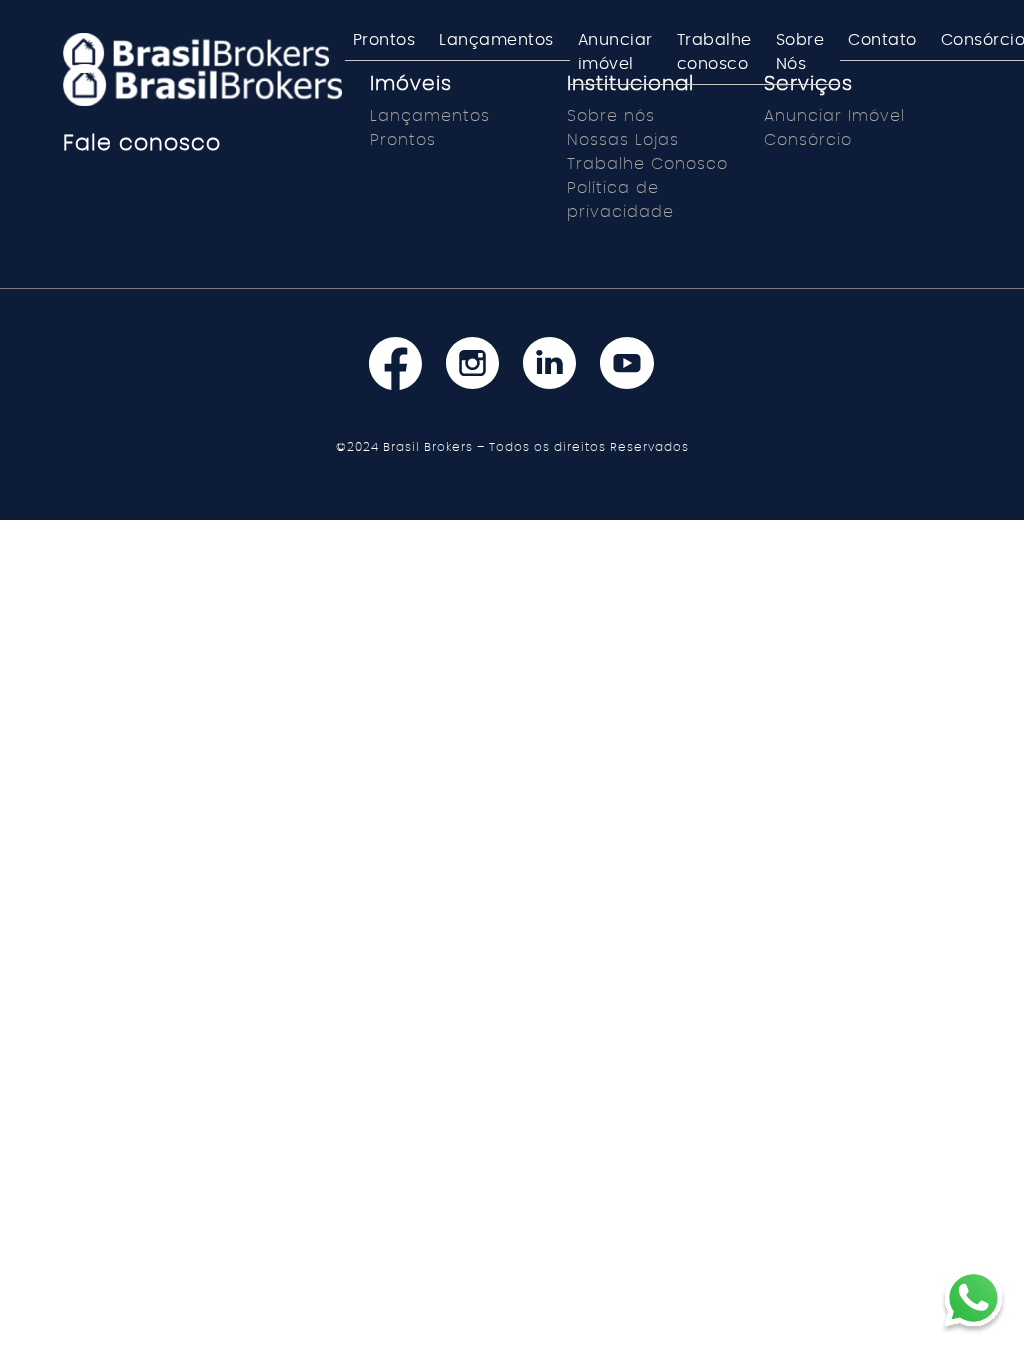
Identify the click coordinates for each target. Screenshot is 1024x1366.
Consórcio (808, 140)
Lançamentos (496, 40)
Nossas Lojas (623, 140)
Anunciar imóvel (615, 52)
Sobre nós (611, 116)
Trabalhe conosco (714, 52)
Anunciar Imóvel (834, 116)
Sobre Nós (800, 52)
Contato (882, 40)
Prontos (384, 40)
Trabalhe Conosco (647, 164)
